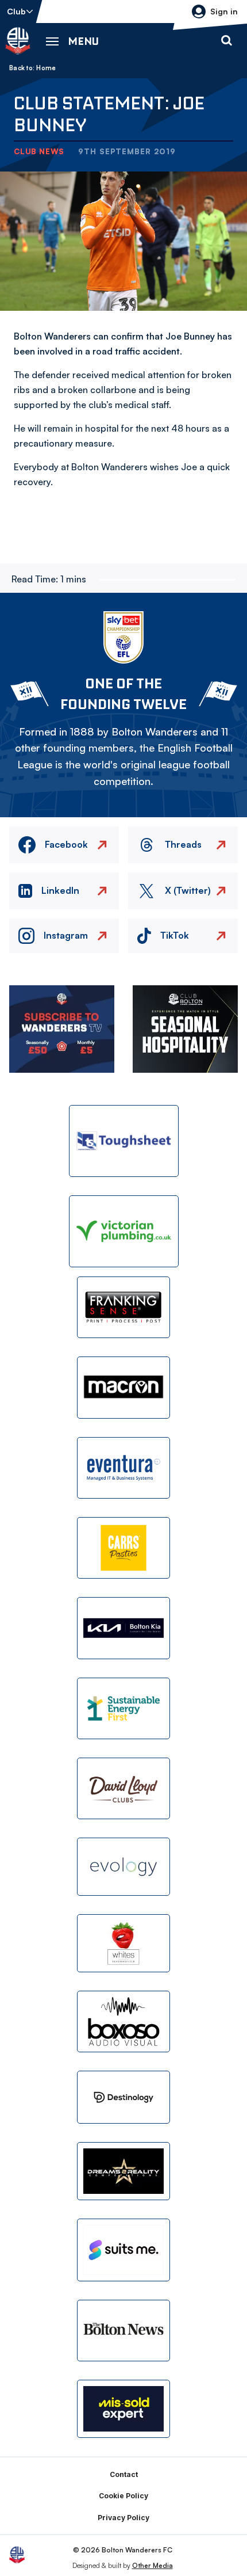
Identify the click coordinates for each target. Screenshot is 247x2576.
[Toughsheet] (124, 1141)
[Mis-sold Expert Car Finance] (123, 2409)
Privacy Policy (123, 2518)
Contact (124, 2474)
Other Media (153, 2565)
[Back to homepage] (18, 41)
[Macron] (123, 1387)
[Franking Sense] (123, 1307)
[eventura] (123, 1468)
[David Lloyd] (123, 1788)
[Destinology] (123, 2097)
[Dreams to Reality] (123, 2171)
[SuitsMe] (123, 2250)
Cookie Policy (123, 2496)
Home (46, 68)
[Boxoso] (123, 2021)
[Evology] (123, 1867)
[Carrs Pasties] (123, 1548)
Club (16, 11)
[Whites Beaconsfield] (123, 1943)
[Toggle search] (226, 41)
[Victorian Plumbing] (124, 1231)
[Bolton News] (123, 2331)
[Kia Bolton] (123, 1628)
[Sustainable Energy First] (123, 1708)
